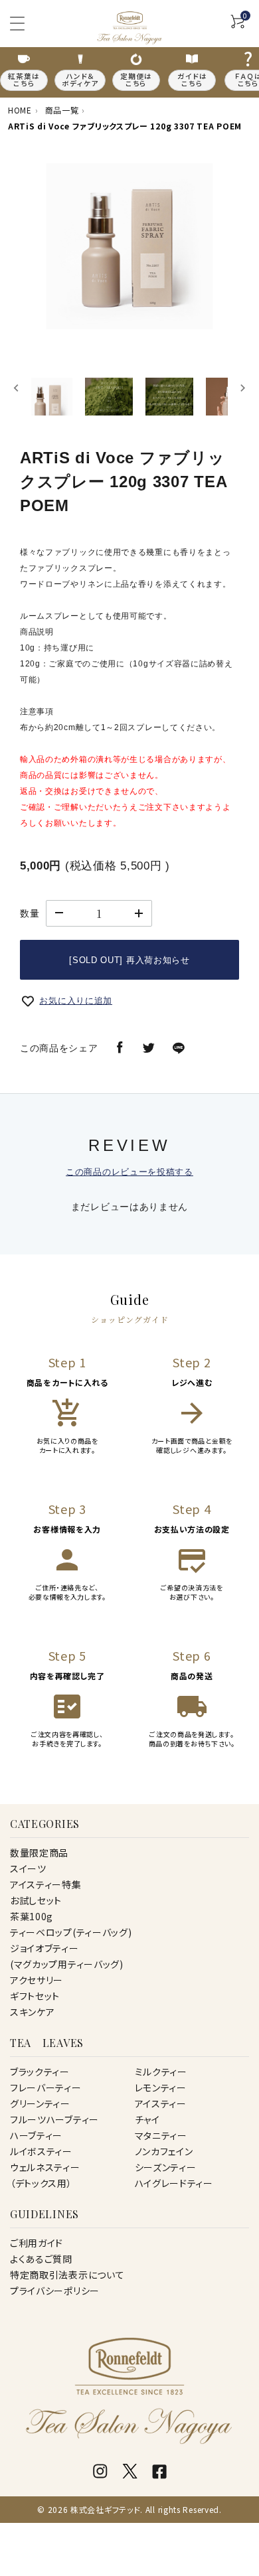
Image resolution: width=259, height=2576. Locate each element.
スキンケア (33, 2012)
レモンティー (161, 2087)
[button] (48, 388)
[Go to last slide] (17, 388)
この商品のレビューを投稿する (129, 1172)
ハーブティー (36, 2135)
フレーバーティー (46, 2087)
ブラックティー (40, 2072)
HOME (20, 110)
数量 (30, 913)
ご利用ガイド (37, 2243)
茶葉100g (32, 1916)
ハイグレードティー (174, 2183)
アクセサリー (37, 1980)
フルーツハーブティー (54, 2119)
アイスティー (161, 2103)
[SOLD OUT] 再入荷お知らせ (129, 960)
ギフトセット (35, 1996)
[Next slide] (242, 388)
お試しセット (36, 1900)
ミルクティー (161, 2072)
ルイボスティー (41, 2151)
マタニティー (161, 2135)
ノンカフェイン (164, 2151)
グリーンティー (40, 2103)
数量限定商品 (39, 1853)
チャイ (147, 2119)
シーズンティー (166, 2167)
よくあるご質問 (41, 2259)
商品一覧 (62, 110)
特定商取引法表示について (67, 2275)
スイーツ (28, 1868)
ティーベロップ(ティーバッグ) (71, 1932)
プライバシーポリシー (55, 2291)
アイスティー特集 (46, 1884)
